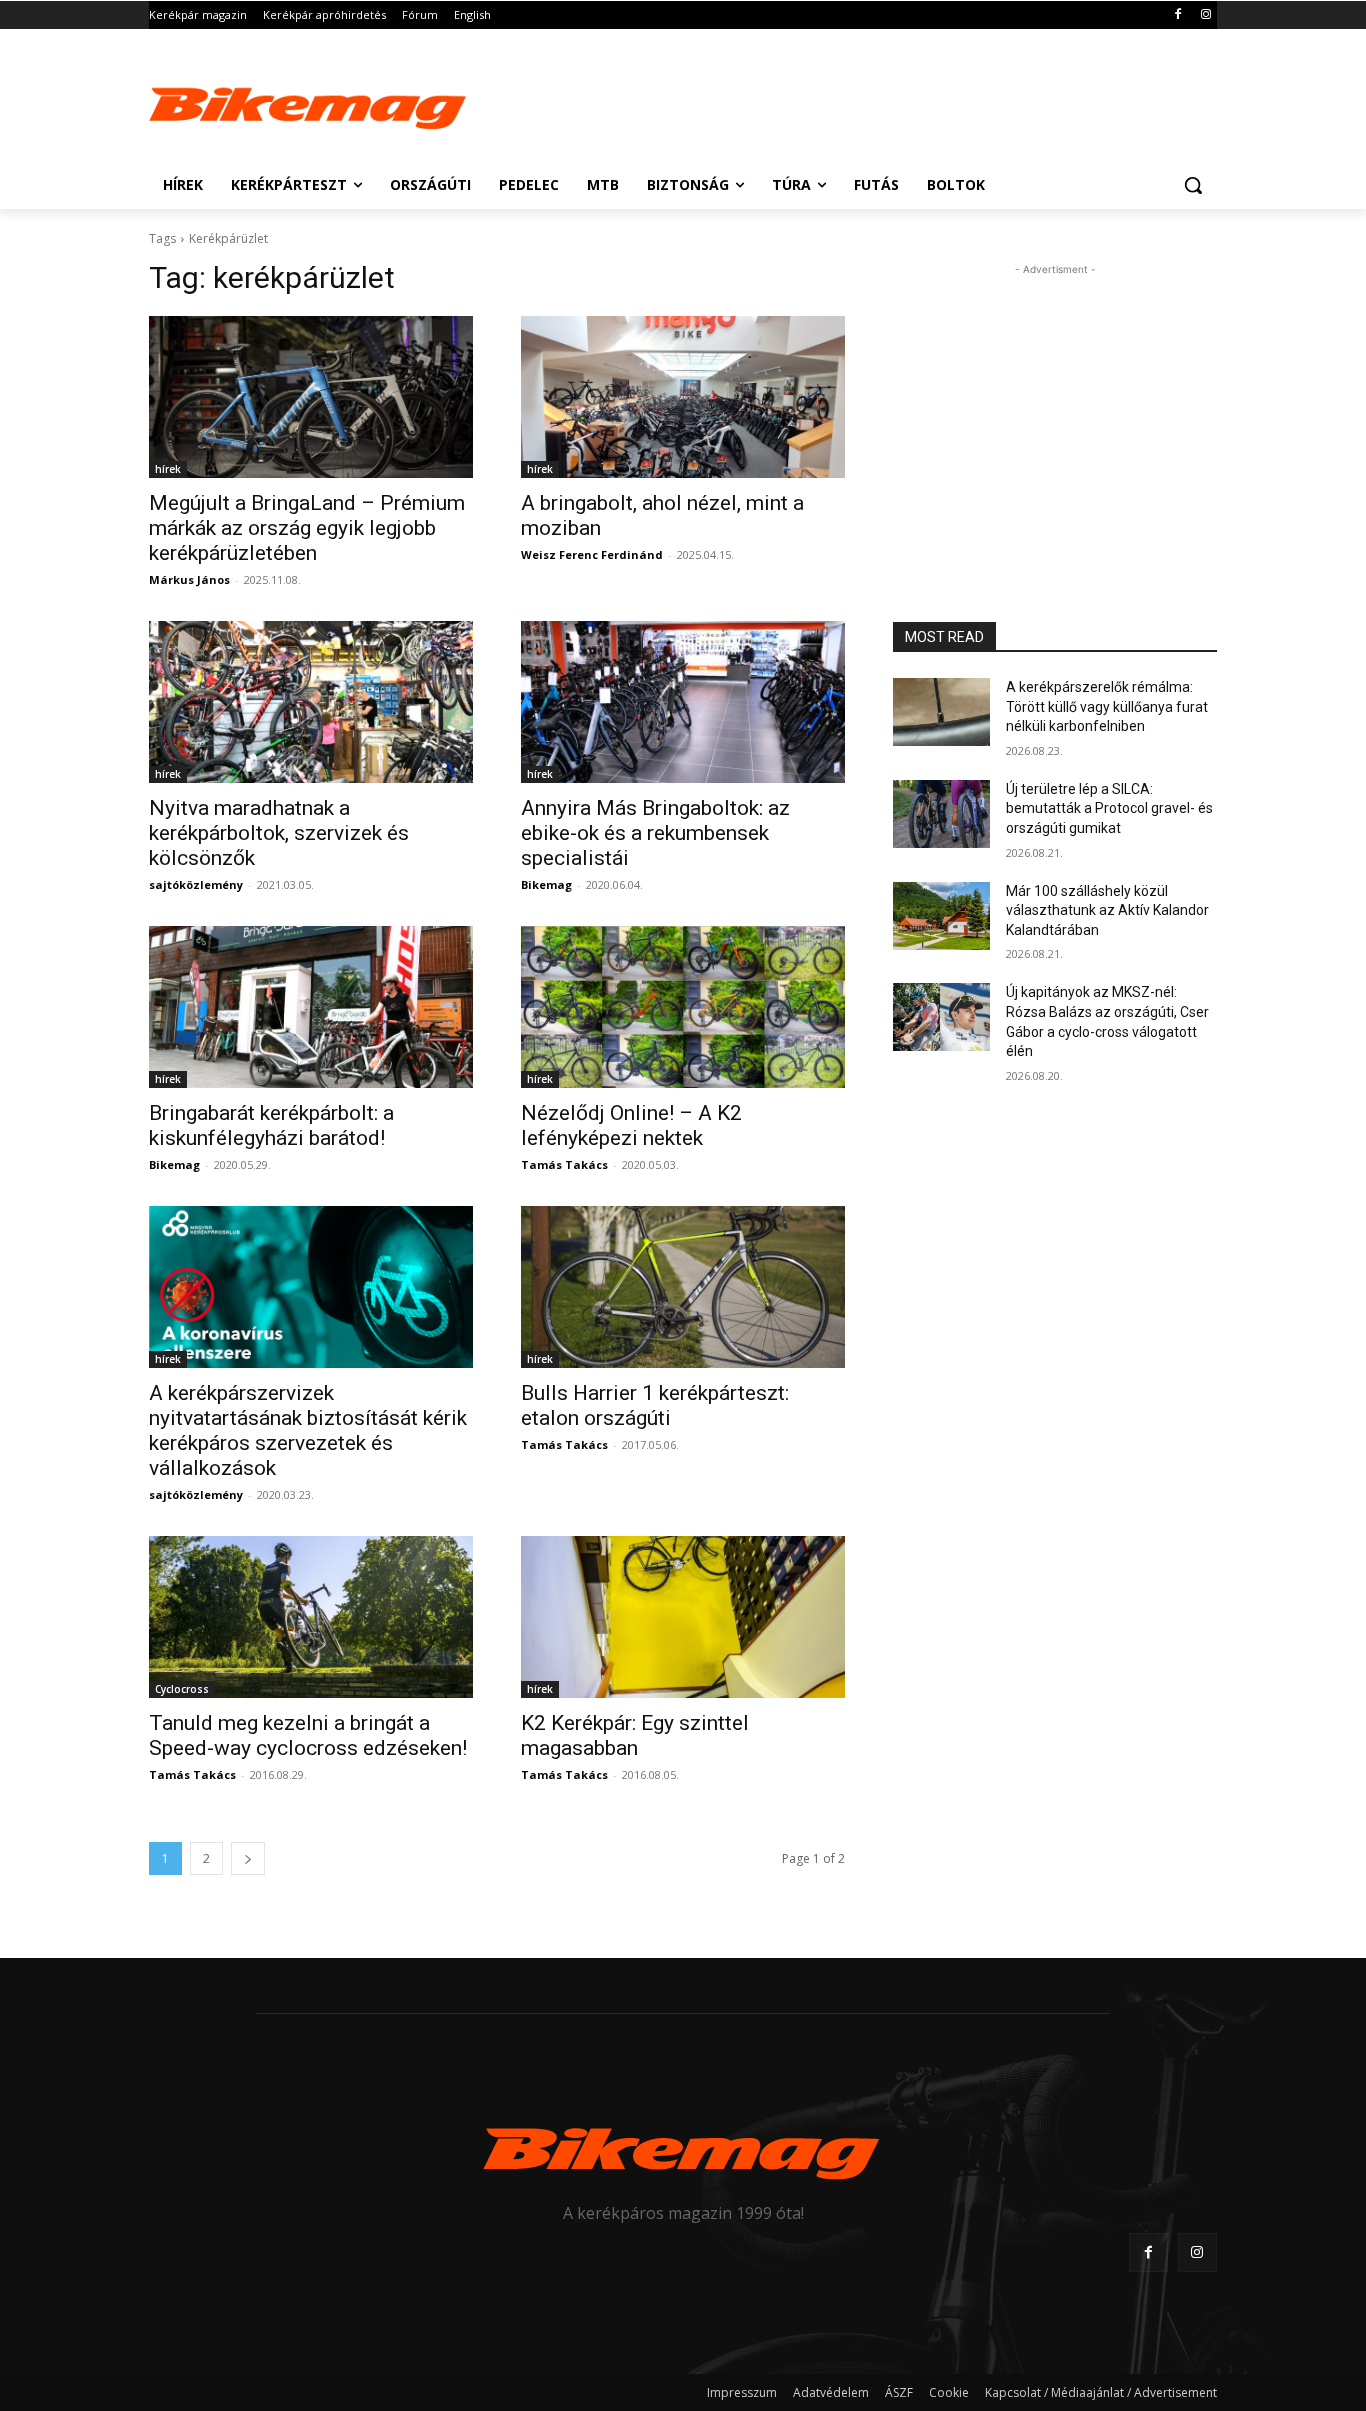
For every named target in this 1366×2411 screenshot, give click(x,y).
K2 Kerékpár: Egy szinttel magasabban (635, 1735)
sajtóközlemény (196, 884)
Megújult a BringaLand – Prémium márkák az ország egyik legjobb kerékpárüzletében (307, 528)
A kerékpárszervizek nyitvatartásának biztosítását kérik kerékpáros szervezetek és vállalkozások (308, 1430)
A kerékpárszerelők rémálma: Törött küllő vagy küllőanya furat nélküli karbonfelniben (1107, 706)
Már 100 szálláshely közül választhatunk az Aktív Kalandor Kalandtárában (1107, 910)
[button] (1193, 185)
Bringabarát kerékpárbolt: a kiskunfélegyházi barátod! (271, 1125)
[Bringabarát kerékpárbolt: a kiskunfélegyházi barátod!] (311, 1007)
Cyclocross (182, 1689)
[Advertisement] (833, 102)
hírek (168, 469)
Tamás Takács (564, 1164)
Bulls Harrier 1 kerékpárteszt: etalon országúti (655, 1405)
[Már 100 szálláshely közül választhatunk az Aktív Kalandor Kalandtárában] (941, 916)
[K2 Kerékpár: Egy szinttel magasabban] (683, 1617)
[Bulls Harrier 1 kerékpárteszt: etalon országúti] (683, 1287)
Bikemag (546, 884)
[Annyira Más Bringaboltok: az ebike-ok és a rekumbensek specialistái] (683, 702)
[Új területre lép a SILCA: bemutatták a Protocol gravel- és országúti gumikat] (941, 814)
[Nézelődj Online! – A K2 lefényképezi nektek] (683, 1007)
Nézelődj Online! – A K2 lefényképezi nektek (631, 1125)
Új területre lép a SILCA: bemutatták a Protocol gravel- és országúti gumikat (1109, 808)
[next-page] (248, 1858)
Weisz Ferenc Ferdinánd (592, 554)
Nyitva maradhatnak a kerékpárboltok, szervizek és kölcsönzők (279, 833)
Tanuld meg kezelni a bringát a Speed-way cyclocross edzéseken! (308, 1735)
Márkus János (189, 579)
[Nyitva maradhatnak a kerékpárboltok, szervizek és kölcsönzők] (311, 702)
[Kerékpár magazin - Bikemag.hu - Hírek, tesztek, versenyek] (309, 104)
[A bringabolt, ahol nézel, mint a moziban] (683, 397)
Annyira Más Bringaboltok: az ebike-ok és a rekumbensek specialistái (655, 833)
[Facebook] (1177, 15)
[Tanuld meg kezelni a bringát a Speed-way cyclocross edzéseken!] (311, 1617)
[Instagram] (1205, 15)
